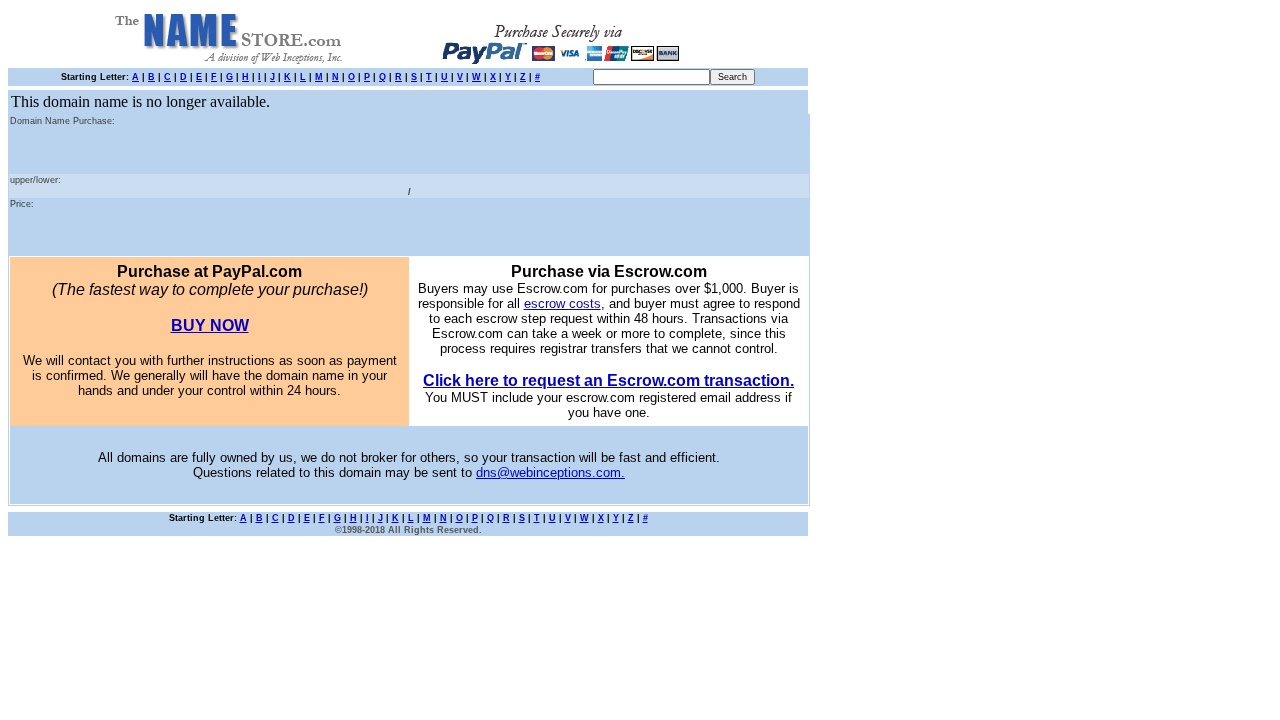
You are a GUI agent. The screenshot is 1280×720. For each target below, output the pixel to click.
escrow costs (562, 303)
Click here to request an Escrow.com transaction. (608, 380)
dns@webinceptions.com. (550, 472)
